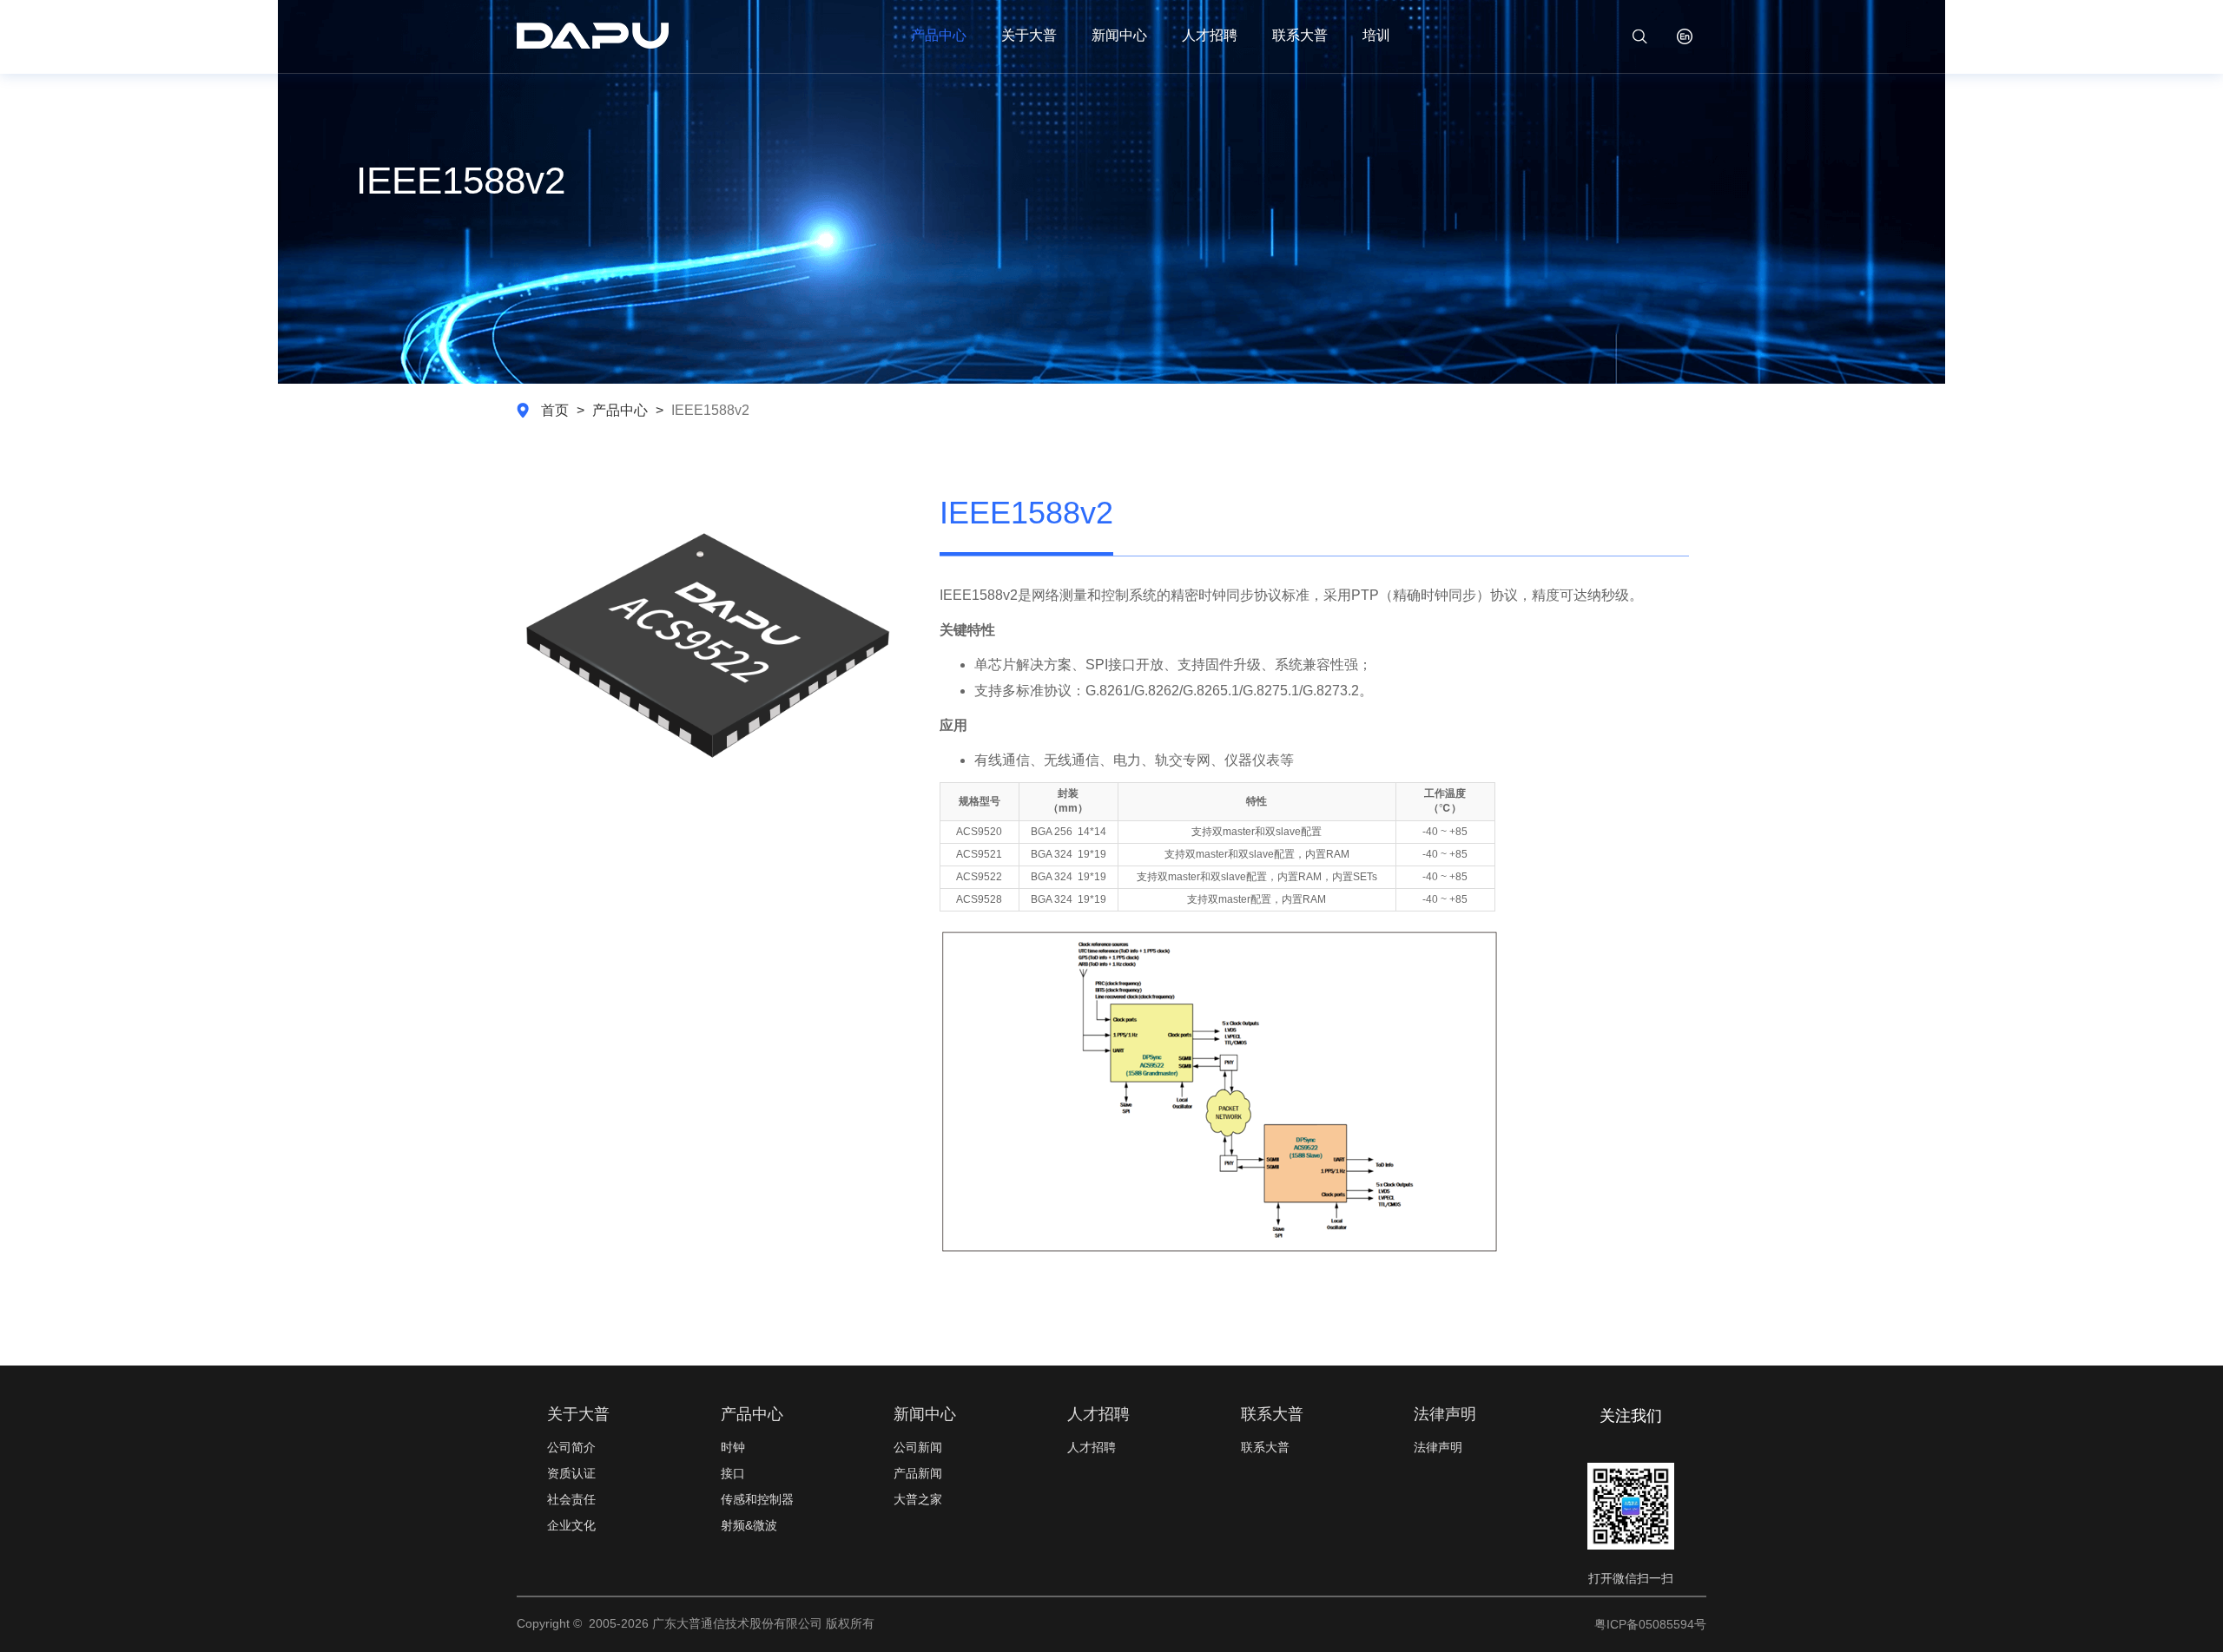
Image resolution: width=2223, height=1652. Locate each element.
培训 (1376, 35)
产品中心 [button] (939, 35)
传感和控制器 (757, 1499)
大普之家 (918, 1499)
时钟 (733, 1447)
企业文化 (571, 1525)
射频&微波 (749, 1525)
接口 (733, 1473)
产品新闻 (918, 1473)
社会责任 (571, 1499)
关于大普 (1029, 35)
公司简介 (571, 1447)
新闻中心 (1119, 35)
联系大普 (1300, 35)
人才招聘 (1092, 1447)
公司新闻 (918, 1447)
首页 (555, 410)
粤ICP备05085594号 (1650, 1624)
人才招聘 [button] (1210, 35)
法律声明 (1438, 1447)
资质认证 (571, 1473)
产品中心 (620, 410)
